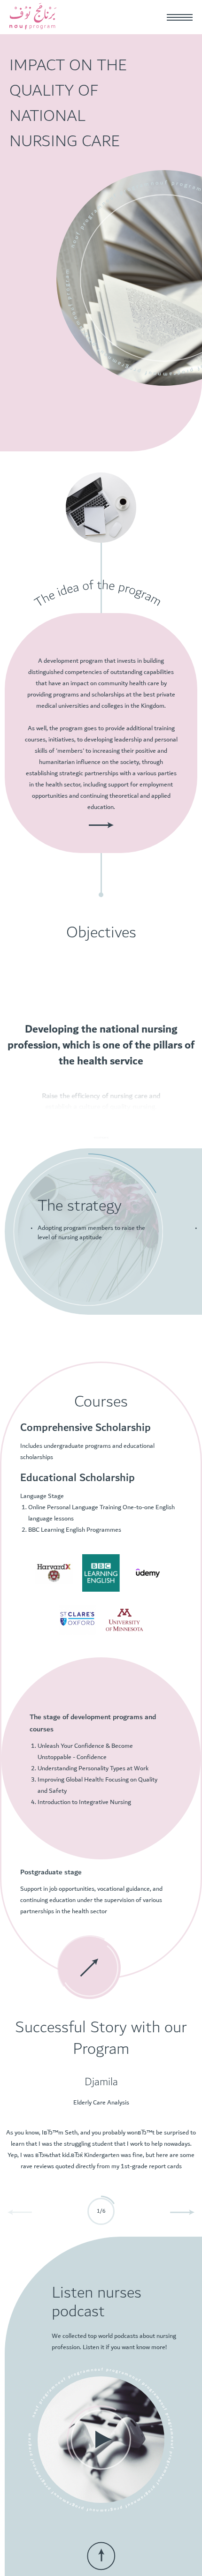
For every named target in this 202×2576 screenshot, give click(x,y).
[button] (183, 2212)
